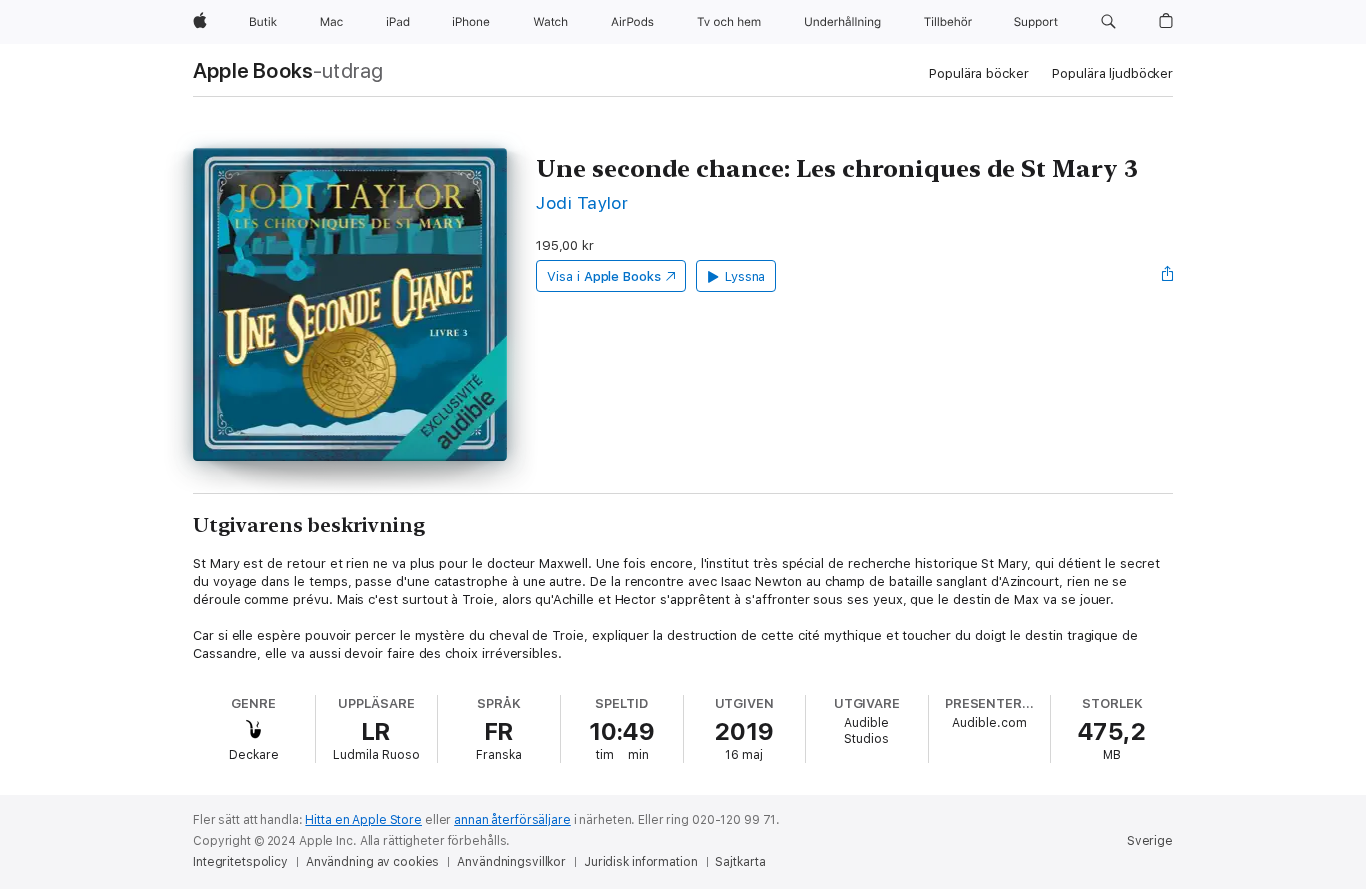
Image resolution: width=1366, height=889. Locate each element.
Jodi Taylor (582, 202)
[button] (1108, 22)
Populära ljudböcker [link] (1112, 73)
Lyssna (745, 276)
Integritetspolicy (240, 862)
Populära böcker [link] (978, 73)
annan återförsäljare (512, 820)
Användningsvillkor (511, 862)
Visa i (604, 276)
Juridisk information (641, 862)
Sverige (1150, 841)
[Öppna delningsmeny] (1168, 276)
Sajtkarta (740, 862)
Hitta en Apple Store (363, 820)
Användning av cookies (372, 862)
